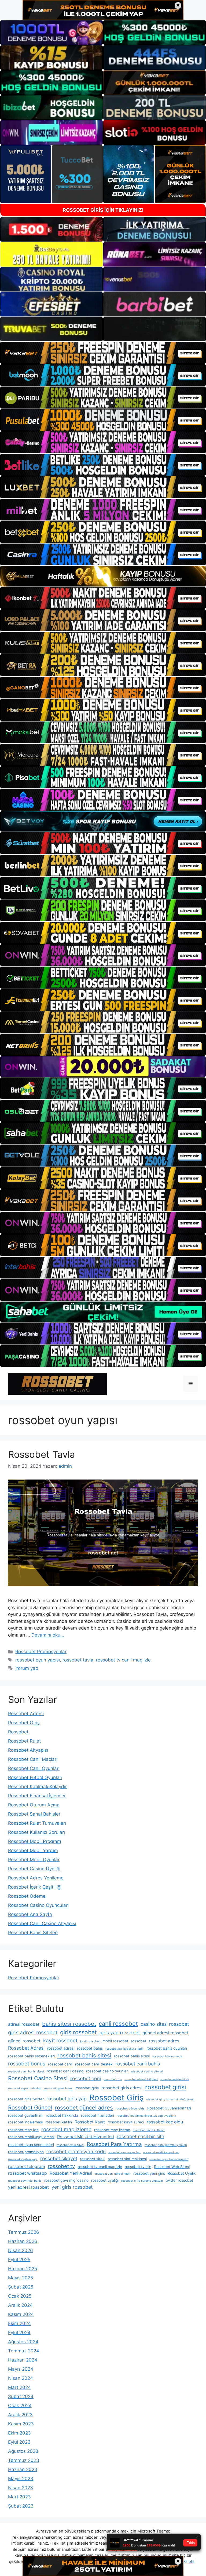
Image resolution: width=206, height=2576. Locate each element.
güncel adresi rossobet (165, 2033)
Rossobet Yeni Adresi (71, 2173)
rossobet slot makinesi (127, 2159)
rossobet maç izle (23, 2130)
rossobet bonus (27, 2064)
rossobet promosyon (26, 2152)
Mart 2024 (19, 2387)
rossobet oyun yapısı (38, 1660)
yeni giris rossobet (72, 2187)
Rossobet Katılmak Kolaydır (37, 1787)
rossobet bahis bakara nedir (125, 2049)
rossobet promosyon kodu (76, 2151)
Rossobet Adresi (26, 1714)
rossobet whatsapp (27, 2173)
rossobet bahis (90, 2048)
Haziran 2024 (23, 2360)
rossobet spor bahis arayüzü (169, 2159)
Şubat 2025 (21, 2287)
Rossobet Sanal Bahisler (34, 1814)
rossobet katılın (59, 2122)
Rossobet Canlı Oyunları (34, 1768)
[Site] (103, 353)
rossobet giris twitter (26, 2099)
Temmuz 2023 (24, 2460)
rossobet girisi (165, 2087)
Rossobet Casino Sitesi (38, 2078)
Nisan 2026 (21, 2250)
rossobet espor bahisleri (25, 2088)
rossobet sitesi (93, 2159)
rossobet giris (87, 2088)
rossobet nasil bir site (140, 2136)
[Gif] (103, 576)
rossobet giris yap (67, 2099)
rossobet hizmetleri (98, 2115)
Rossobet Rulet (24, 1741)
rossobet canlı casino (65, 2071)
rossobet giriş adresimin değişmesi (170, 2099)
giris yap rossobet (120, 2033)
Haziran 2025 (23, 2269)
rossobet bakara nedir (167, 2056)
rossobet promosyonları (124, 2152)
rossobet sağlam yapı (23, 2159)
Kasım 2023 (21, 2424)
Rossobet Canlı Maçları (33, 1759)
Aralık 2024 (20, 2305)
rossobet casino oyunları (107, 2071)
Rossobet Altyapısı (28, 1750)
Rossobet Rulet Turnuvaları (37, 1823)
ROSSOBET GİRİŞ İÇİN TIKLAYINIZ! (103, 210)
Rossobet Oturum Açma (34, 1805)
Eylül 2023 (19, 2442)
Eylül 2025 (19, 2260)
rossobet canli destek (94, 2064)
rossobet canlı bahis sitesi (26, 2072)
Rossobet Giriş (24, 1723)
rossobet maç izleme (66, 2129)
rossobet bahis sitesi (84, 2055)
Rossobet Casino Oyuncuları (38, 1905)
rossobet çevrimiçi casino (66, 2180)
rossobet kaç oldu (165, 2122)
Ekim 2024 (19, 2323)
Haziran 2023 (23, 2469)
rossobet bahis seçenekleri (31, 2056)
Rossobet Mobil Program (35, 1841)
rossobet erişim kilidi (175, 2079)
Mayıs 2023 (21, 2479)
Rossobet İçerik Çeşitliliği (35, 1887)
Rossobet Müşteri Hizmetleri (86, 2137)
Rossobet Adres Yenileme (36, 1878)
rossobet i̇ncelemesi (25, 2122)
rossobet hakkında (62, 2115)
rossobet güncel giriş (130, 2109)
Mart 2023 (19, 2497)
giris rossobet (78, 2032)
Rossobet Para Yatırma (114, 2144)
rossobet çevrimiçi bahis (25, 2181)
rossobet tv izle (138, 2167)
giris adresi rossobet (33, 2032)
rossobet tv (61, 2166)
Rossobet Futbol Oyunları (35, 1777)
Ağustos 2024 (23, 2342)
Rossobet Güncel (30, 2107)
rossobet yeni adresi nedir (113, 2174)
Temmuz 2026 (24, 2232)
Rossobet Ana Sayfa (30, 1914)
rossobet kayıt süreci (126, 2122)
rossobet (139, 2041)
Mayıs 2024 (21, 2369)
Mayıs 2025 (21, 2278)
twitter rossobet (179, 2180)
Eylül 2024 (19, 2333)
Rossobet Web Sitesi (172, 2167)
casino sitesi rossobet (165, 2024)
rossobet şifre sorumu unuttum (142, 2181)
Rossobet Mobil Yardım (33, 1850)
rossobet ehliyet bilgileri (141, 2079)
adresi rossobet (24, 2024)
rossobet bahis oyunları (167, 2048)
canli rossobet (118, 2024)
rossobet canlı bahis (138, 2064)
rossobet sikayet (59, 2158)
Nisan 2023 (21, 2488)
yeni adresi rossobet (28, 2187)
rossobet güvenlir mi (26, 2115)
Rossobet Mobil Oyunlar (34, 1860)
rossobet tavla (78, 1660)
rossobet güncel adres (84, 2107)
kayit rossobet (60, 2041)
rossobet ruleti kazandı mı (161, 2152)
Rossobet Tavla (42, 1454)
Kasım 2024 (21, 2314)
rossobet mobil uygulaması (31, 2137)
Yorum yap (27, 1668)
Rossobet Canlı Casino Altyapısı (42, 1923)
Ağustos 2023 (23, 2451)
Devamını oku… (48, 1635)
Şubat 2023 (21, 2506)
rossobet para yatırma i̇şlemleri (166, 2145)
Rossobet (18, 1732)
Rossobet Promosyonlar (41, 1652)
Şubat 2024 (21, 2396)
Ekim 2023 (19, 2433)
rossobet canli (60, 2064)
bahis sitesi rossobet (69, 2024)
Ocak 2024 (20, 2406)
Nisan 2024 (21, 2378)
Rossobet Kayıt (90, 2122)
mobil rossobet (115, 2041)
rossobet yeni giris (149, 2173)
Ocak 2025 (20, 2296)
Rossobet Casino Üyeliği (34, 1869)
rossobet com (86, 2078)
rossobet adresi (61, 2048)
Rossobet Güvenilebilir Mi (169, 2108)
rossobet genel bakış (58, 2088)
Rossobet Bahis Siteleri (33, 1933)
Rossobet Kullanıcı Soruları (36, 1832)
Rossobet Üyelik (182, 2173)
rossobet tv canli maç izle (123, 1660)
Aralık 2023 (20, 2415)
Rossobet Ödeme (27, 1896)
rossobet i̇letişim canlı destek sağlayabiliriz (146, 2116)
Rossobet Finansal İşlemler (37, 1796)
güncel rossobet (24, 2041)
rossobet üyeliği (105, 2180)
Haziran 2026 (23, 2241)
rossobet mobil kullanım (149, 2130)
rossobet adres (164, 2041)
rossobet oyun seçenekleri (31, 2145)
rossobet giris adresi (122, 2088)
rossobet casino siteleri (147, 2072)
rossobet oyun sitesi (70, 2145)
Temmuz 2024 (24, 2351)
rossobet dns (113, 2079)
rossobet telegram (27, 2167)
